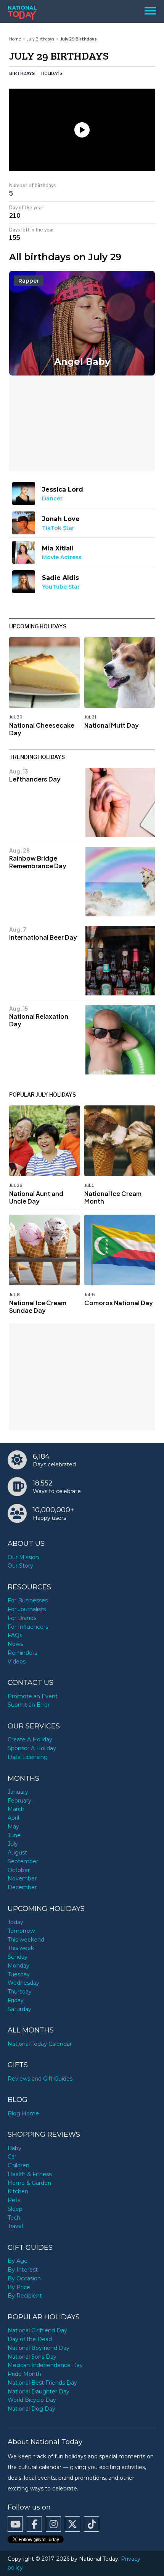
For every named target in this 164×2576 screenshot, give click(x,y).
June (14, 1835)
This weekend (26, 1940)
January (18, 1792)
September (23, 1861)
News (15, 1644)
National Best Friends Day (42, 2383)
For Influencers (28, 1627)
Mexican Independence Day (45, 2365)
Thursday (20, 1992)
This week (21, 1948)
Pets (14, 2200)
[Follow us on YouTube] (15, 2524)
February (19, 1801)
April (13, 1818)
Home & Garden (29, 2183)
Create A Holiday (30, 1739)
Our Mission (23, 1557)
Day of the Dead (30, 2339)
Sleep (15, 2209)
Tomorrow (21, 1931)
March (16, 1809)
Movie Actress (62, 557)
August (17, 1853)
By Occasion (24, 2278)
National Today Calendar (40, 2044)
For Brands (22, 1618)
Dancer (52, 498)
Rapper (29, 281)
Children (18, 2165)
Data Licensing (28, 1757)
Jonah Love (61, 519)
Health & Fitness (30, 2174)
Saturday (19, 2009)
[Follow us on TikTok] (92, 2524)
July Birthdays (41, 39)
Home (15, 39)
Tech (14, 2218)
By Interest (23, 2270)
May (13, 1827)
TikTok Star (58, 528)
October (19, 1870)
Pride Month (24, 2374)
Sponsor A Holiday (32, 1748)
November (22, 1879)
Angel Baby (82, 362)
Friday (16, 2000)
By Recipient (25, 2296)
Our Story (20, 1566)
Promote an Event (33, 1696)
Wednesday (23, 1983)
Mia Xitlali (58, 548)
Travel (15, 2226)
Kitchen (18, 2191)
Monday (18, 1966)
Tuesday (19, 1974)
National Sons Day (32, 2357)
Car (12, 2157)
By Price (19, 2287)
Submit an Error (29, 1705)
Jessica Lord (63, 489)
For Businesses (28, 1600)
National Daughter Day (39, 2392)
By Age (18, 2261)
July (13, 1844)
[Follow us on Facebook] (34, 2524)
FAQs (15, 1635)
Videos (17, 1662)
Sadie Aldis (60, 578)
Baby (14, 2148)
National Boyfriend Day (39, 2348)
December (22, 1887)
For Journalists (27, 1609)
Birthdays (22, 73)
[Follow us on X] (72, 2524)
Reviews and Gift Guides (40, 2079)
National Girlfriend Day (37, 2330)
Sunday (18, 1957)
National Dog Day (31, 2409)
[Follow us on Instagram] (53, 2524)
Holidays (52, 73)
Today (15, 1922)
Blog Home (23, 2113)
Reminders (22, 1653)
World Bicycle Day (32, 2400)
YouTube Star (61, 587)
